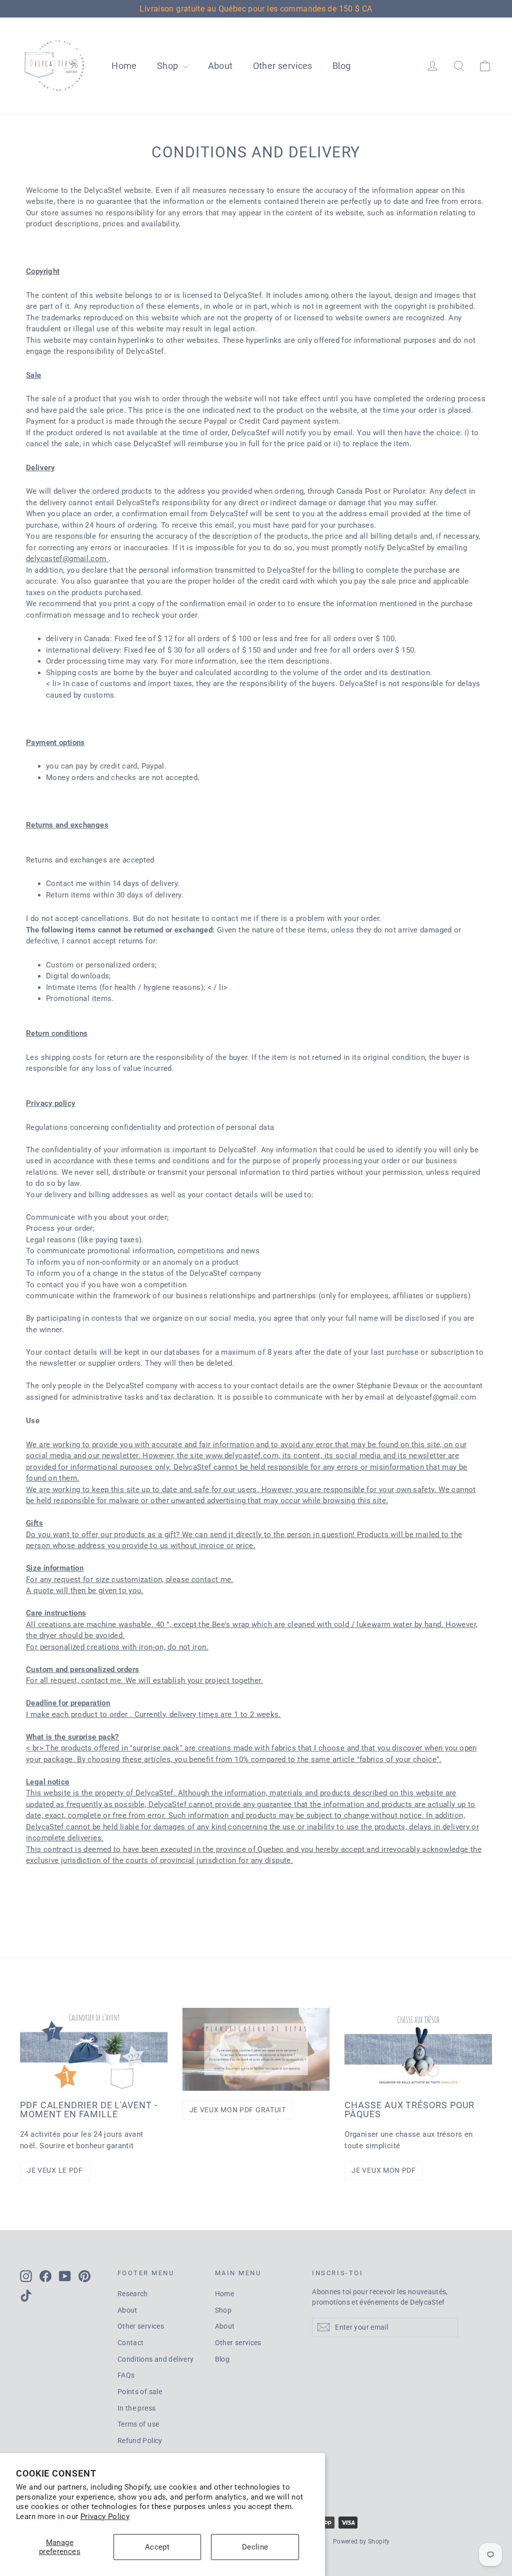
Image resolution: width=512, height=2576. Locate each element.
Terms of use (138, 2424)
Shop (169, 66)
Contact (131, 2343)
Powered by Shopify (361, 2542)
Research (133, 2294)
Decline (255, 2547)
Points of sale (140, 2392)
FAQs (126, 2375)
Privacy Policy (105, 2517)
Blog (342, 66)
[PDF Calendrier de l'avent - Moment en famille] (94, 2049)
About (220, 66)
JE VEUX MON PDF (384, 2170)
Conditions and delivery (156, 2359)
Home (124, 66)
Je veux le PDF (55, 2170)
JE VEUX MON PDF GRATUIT (238, 2110)
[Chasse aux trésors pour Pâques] (418, 2049)
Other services (283, 66)
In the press (137, 2408)
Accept (157, 2547)
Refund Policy (140, 2441)
